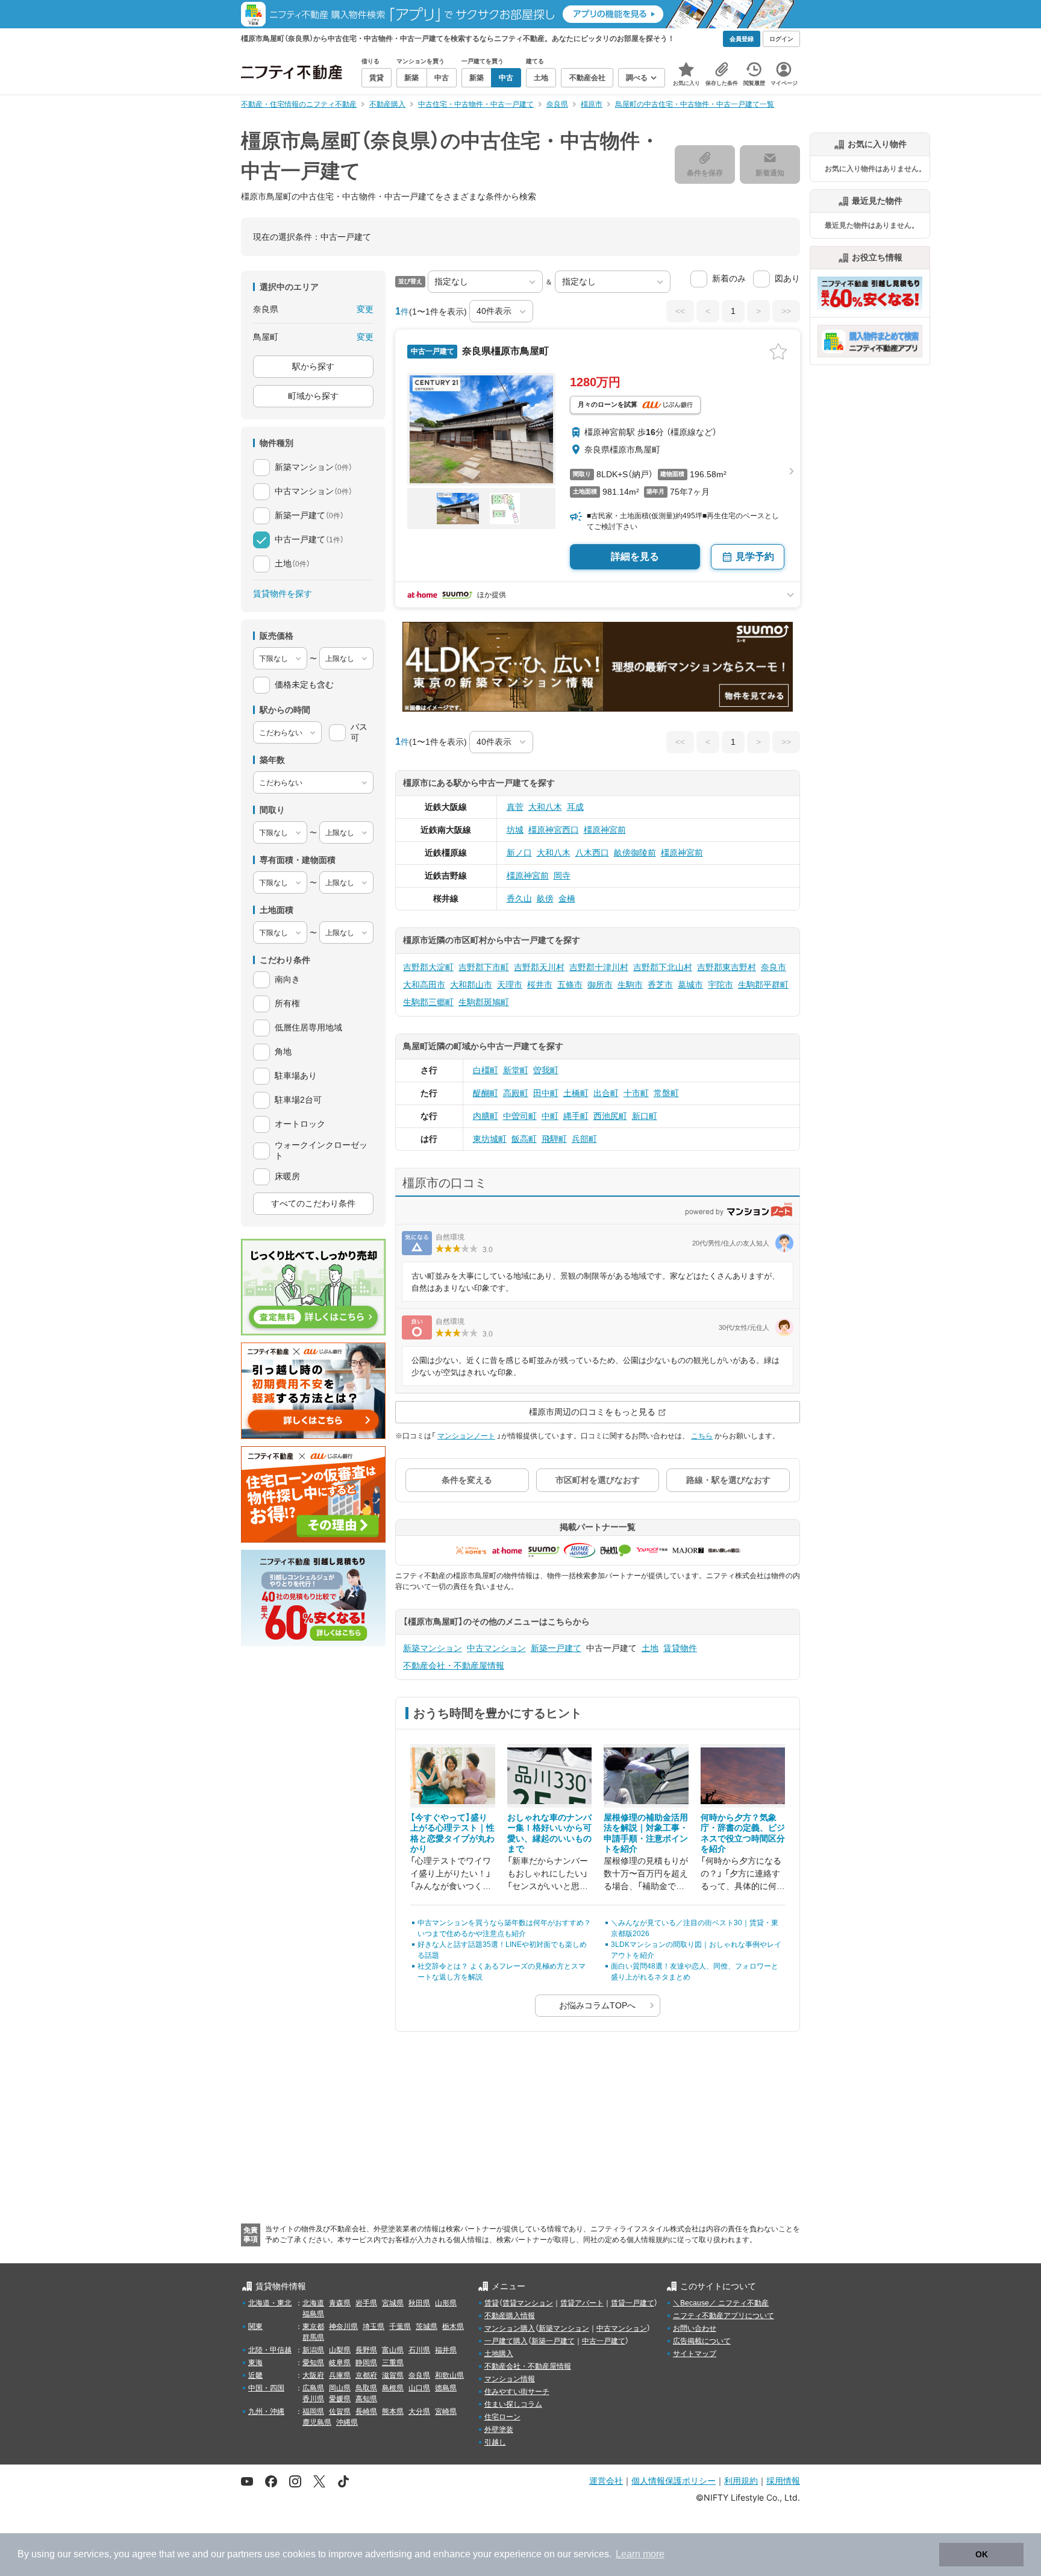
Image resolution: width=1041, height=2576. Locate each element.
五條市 (570, 985)
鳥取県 (366, 2388)
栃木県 (453, 2327)
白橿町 (486, 1070)
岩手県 (366, 2303)
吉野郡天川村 (539, 967)
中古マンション (496, 1648)
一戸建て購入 (506, 2341)
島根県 (393, 2388)
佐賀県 (340, 2411)
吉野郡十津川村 (599, 967)
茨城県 (427, 2327)
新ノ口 (519, 853)
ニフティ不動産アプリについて (724, 2316)
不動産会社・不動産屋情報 (454, 1666)
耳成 (575, 807)
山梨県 (340, 2350)
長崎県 (366, 2411)
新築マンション (433, 1648)
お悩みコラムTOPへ (597, 2005)
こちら (702, 1436)
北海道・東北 (270, 2303)
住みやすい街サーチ (517, 2392)
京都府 (366, 2375)
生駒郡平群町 (763, 985)
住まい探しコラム (513, 2404)
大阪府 (313, 2375)
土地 (650, 1648)
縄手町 (576, 1116)
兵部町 (584, 1139)
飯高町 (524, 1139)
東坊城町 (490, 1139)
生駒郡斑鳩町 (484, 1002)
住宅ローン (502, 2417)
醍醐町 (486, 1093)
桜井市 (540, 985)
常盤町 (666, 1093)
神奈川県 (343, 2327)
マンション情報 (510, 2379)
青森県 (340, 2303)
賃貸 (492, 2303)
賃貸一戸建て (633, 2303)
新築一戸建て (556, 1648)
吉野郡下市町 (484, 967)
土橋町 (576, 1093)
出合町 (606, 1093)
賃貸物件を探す (283, 594)
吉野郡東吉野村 (727, 967)
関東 (255, 2327)
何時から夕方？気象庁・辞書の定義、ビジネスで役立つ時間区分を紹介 (743, 1833)
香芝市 (660, 985)
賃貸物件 (680, 1648)
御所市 (600, 985)
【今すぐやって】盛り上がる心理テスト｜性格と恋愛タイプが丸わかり (452, 1833)
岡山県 (340, 2388)
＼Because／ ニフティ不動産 (721, 2303)
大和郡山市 (471, 985)
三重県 (393, 2363)
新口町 (645, 1116)
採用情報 (783, 2480)
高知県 (366, 2399)
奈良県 (419, 2375)
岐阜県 (340, 2363)
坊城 (515, 830)
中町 (550, 1116)
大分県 (419, 2411)
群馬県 (313, 2337)
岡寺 (562, 876)
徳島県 (446, 2388)
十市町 (636, 1093)
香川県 (313, 2399)
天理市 (510, 985)
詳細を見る (635, 556)
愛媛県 (340, 2399)
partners (245, 2554)
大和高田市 (424, 985)
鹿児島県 (317, 2422)
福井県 (446, 2350)
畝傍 (545, 898)
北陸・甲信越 (270, 2350)
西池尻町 (610, 1116)
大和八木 (545, 807)
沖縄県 (347, 2422)
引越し (495, 2442)
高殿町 (516, 1093)
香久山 (519, 898)
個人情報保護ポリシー (674, 2480)
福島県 (313, 2314)
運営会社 (606, 2480)
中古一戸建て (604, 2341)
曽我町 (546, 1070)
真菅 (515, 807)
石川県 (419, 2350)
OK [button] (982, 2554)
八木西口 (592, 853)
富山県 (393, 2350)
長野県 (366, 2350)
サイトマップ (695, 2354)
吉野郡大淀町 (428, 967)
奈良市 (774, 967)
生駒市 (630, 985)
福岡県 (313, 2411)
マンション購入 (510, 2328)
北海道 (313, 2303)
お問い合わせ (695, 2328)
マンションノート (466, 1436)
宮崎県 (446, 2411)
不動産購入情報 (510, 2316)
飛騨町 (554, 1139)
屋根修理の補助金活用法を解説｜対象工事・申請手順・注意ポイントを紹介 (646, 1833)
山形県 (446, 2303)
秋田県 (419, 2303)
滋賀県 (393, 2375)
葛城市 (690, 985)
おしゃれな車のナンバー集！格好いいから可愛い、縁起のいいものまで (549, 1833)
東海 (255, 2363)
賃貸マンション (528, 2303)
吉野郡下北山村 (663, 967)
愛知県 (313, 2363)
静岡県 (366, 2363)
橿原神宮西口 (554, 830)
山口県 (419, 2388)
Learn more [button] (640, 2554)
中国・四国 (266, 2388)
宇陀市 (721, 985)
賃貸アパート (582, 2303)
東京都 (313, 2327)
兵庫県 (340, 2375)
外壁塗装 (499, 2430)
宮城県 (393, 2303)
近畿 (255, 2375)
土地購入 (499, 2354)
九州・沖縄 (266, 2411)
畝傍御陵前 (635, 853)
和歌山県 (449, 2375)
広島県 (313, 2388)
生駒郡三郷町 (428, 1002)
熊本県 (393, 2411)
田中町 (546, 1093)
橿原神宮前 (605, 830)
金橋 (567, 898)
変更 (365, 309)
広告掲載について (702, 2341)
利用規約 (741, 2480)
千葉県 (400, 2327)
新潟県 (313, 2350)
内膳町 (486, 1116)
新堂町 (516, 1070)
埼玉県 (374, 2327)
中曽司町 (520, 1116)
